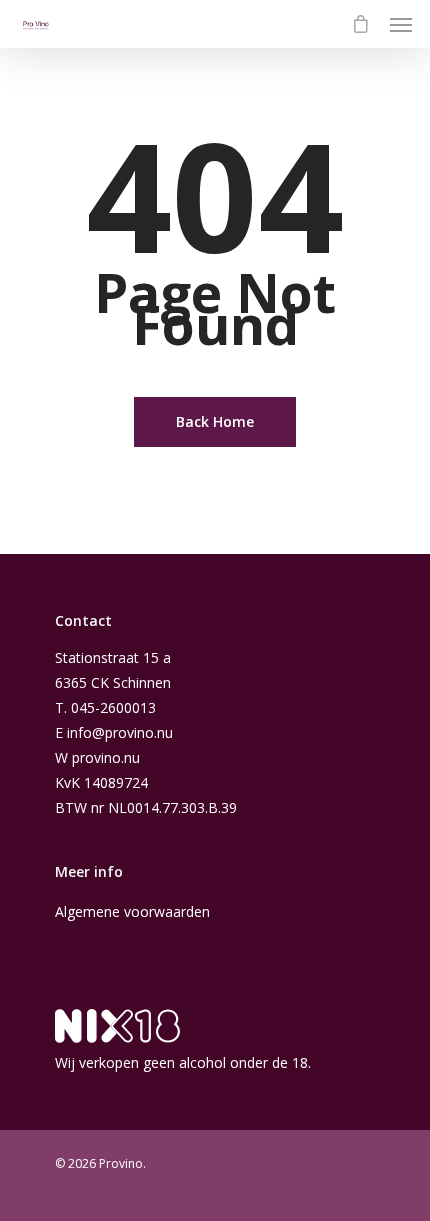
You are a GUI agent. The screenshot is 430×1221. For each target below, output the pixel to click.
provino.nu (106, 757)
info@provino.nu (120, 732)
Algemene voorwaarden (132, 911)
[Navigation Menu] (401, 24)
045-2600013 (113, 707)
